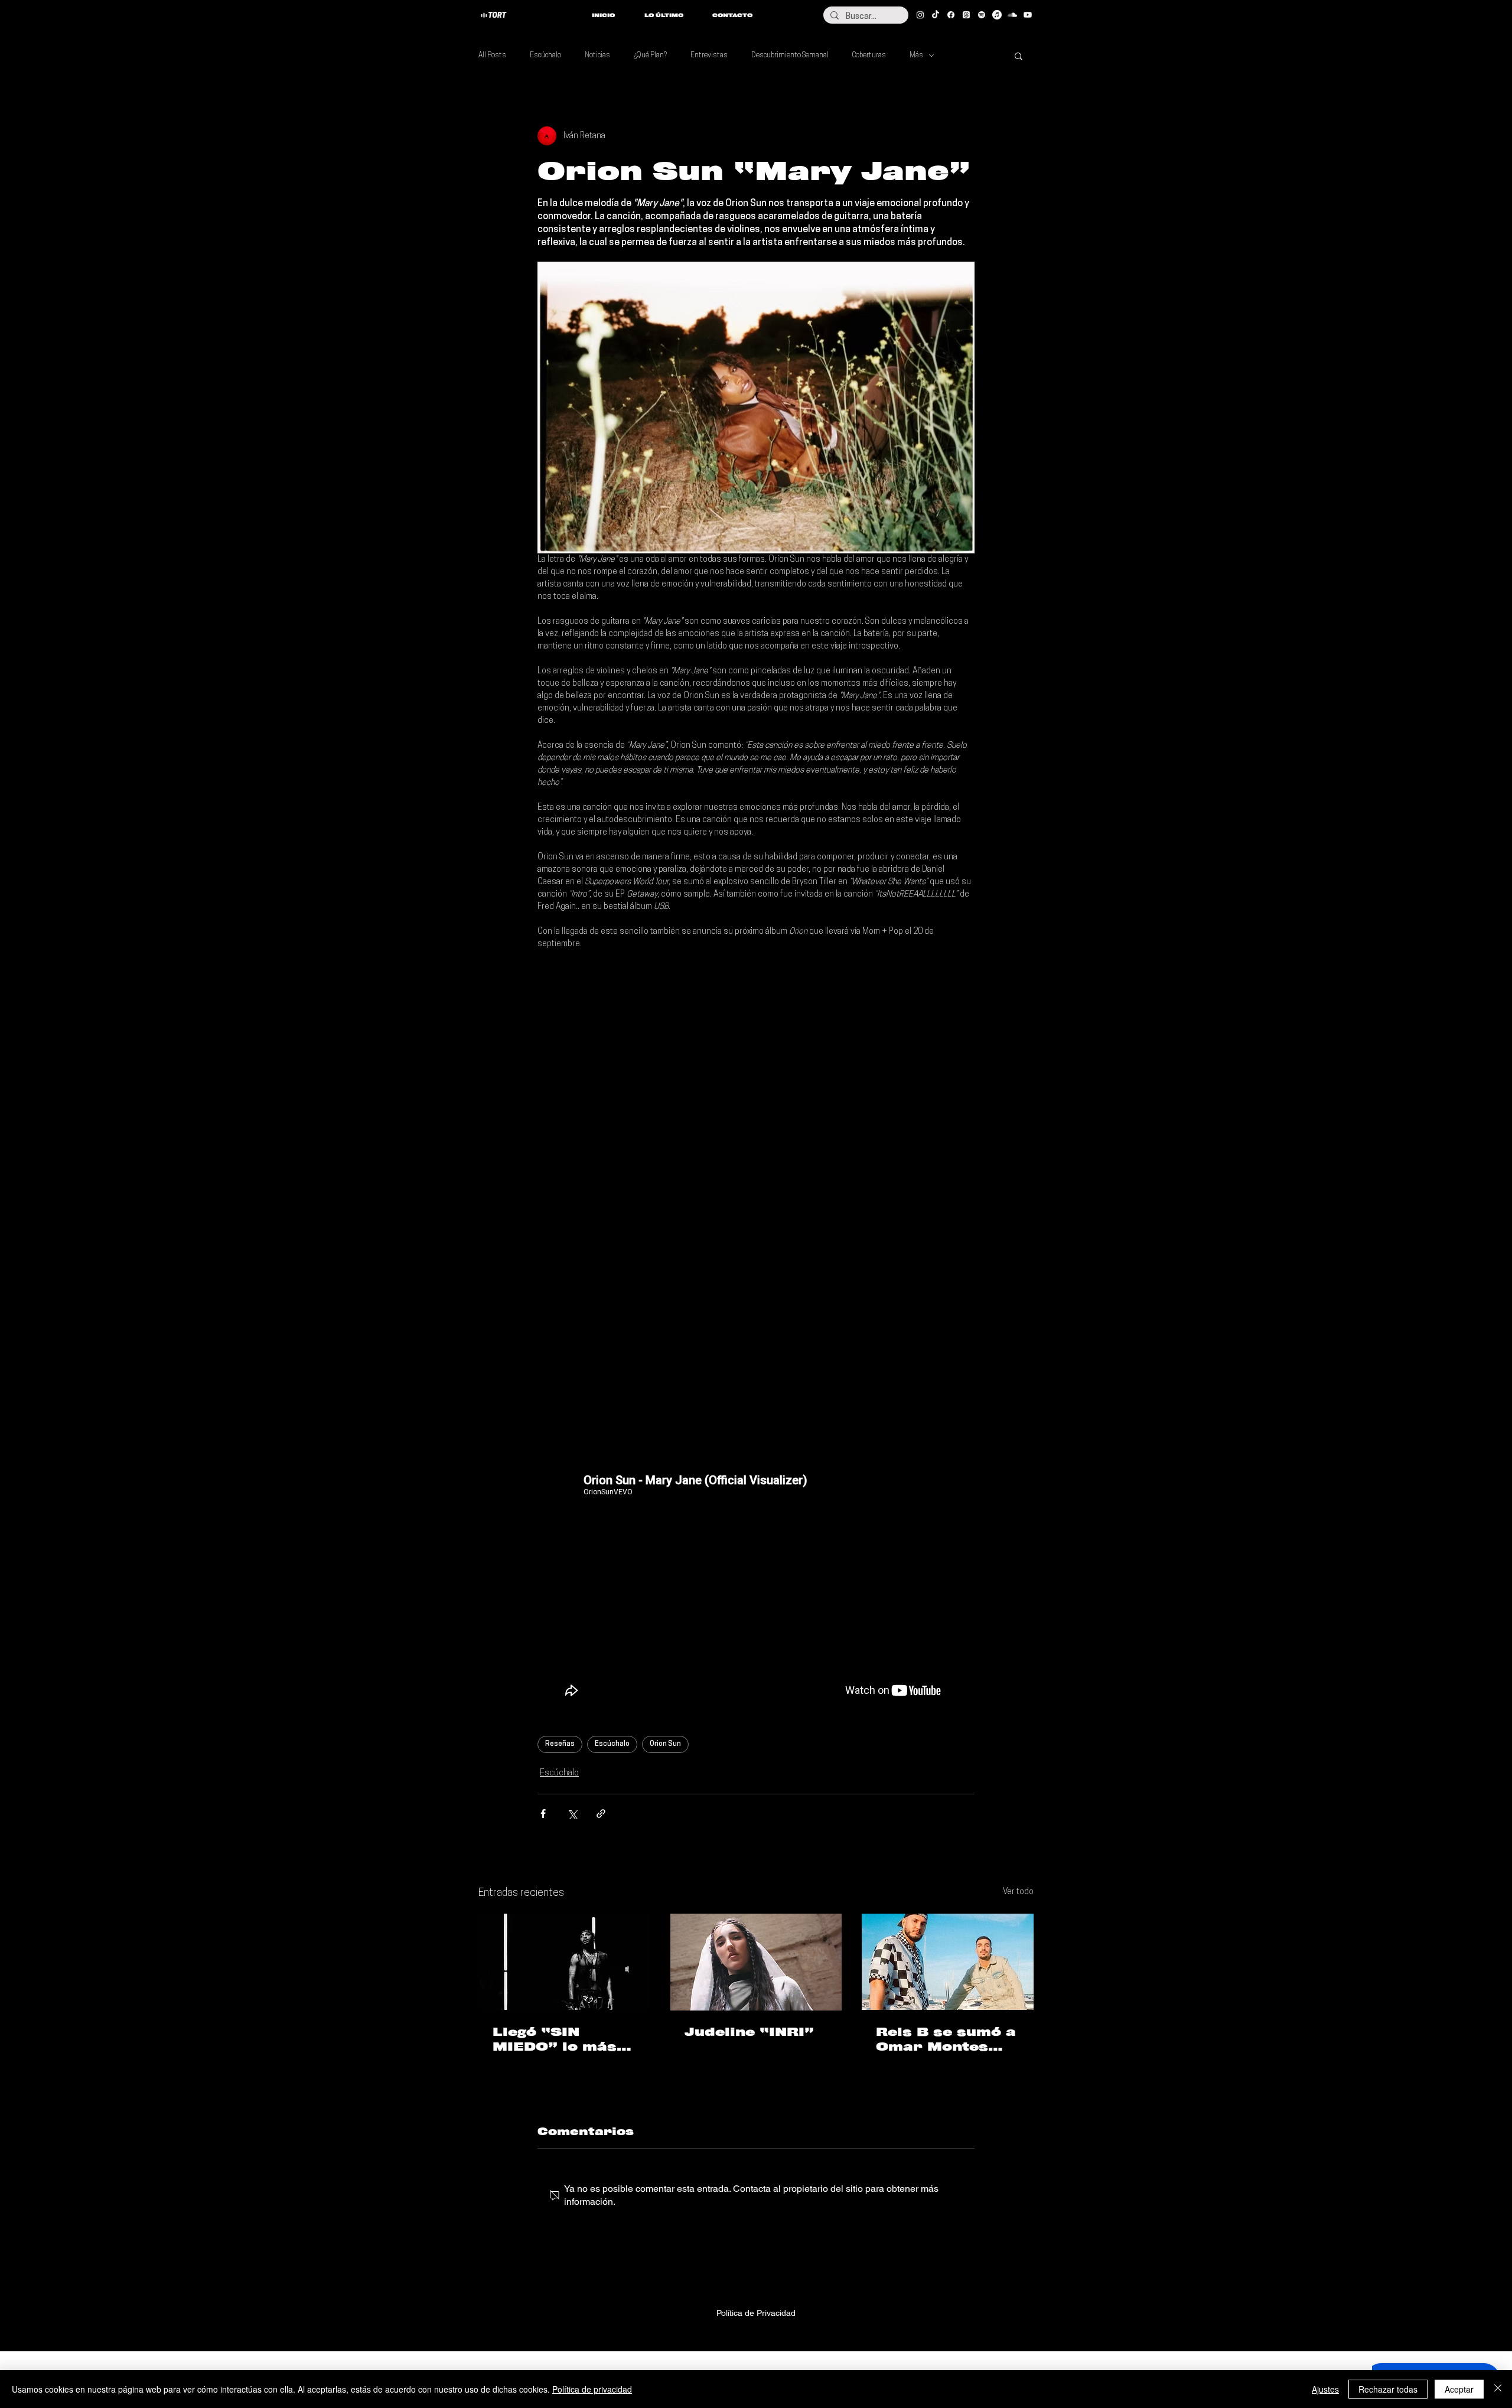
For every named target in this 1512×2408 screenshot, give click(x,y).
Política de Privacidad (756, 2313)
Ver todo (1018, 1892)
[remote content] (756, 1068)
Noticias (597, 56)
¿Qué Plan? (650, 56)
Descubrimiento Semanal (790, 56)
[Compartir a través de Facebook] (543, 1814)
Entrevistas (709, 56)
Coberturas (869, 56)
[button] (1019, 56)
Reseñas (560, 1744)
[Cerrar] (1498, 2389)
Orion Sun (665, 1744)
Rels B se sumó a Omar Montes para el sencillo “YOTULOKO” (946, 2039)
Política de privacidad (592, 2389)
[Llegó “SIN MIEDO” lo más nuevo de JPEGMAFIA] (564, 1962)
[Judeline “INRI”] (756, 1962)
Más (916, 56)
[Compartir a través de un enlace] (601, 1814)
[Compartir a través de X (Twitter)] (572, 1814)
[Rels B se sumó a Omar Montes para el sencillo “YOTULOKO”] (948, 1962)
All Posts (492, 56)
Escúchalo (545, 56)
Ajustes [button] (1325, 2389)
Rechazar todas (1388, 2389)
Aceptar (1459, 2389)
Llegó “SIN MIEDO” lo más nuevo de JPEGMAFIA (555, 2039)
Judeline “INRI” (749, 2032)
